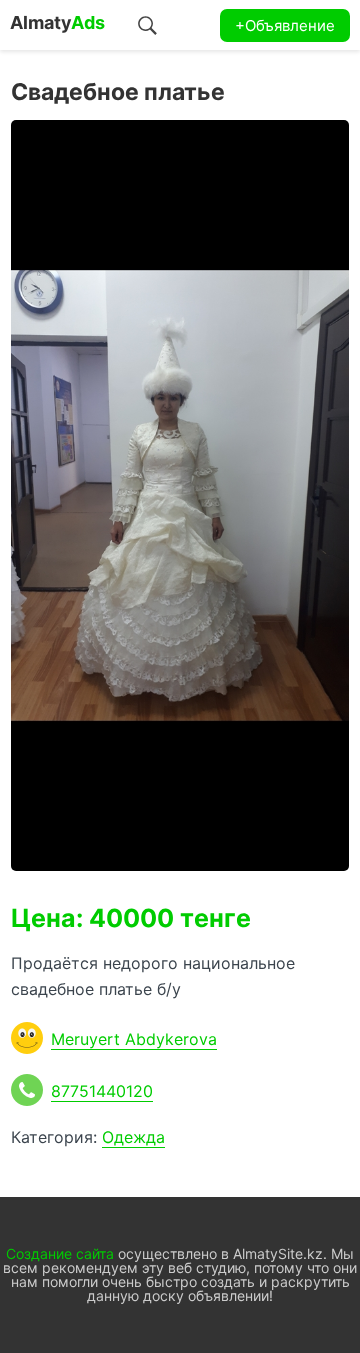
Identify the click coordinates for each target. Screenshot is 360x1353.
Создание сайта (60, 1253)
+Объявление (285, 25)
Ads (57, 22)
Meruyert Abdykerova (134, 1039)
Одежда (133, 1137)
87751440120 (102, 1091)
